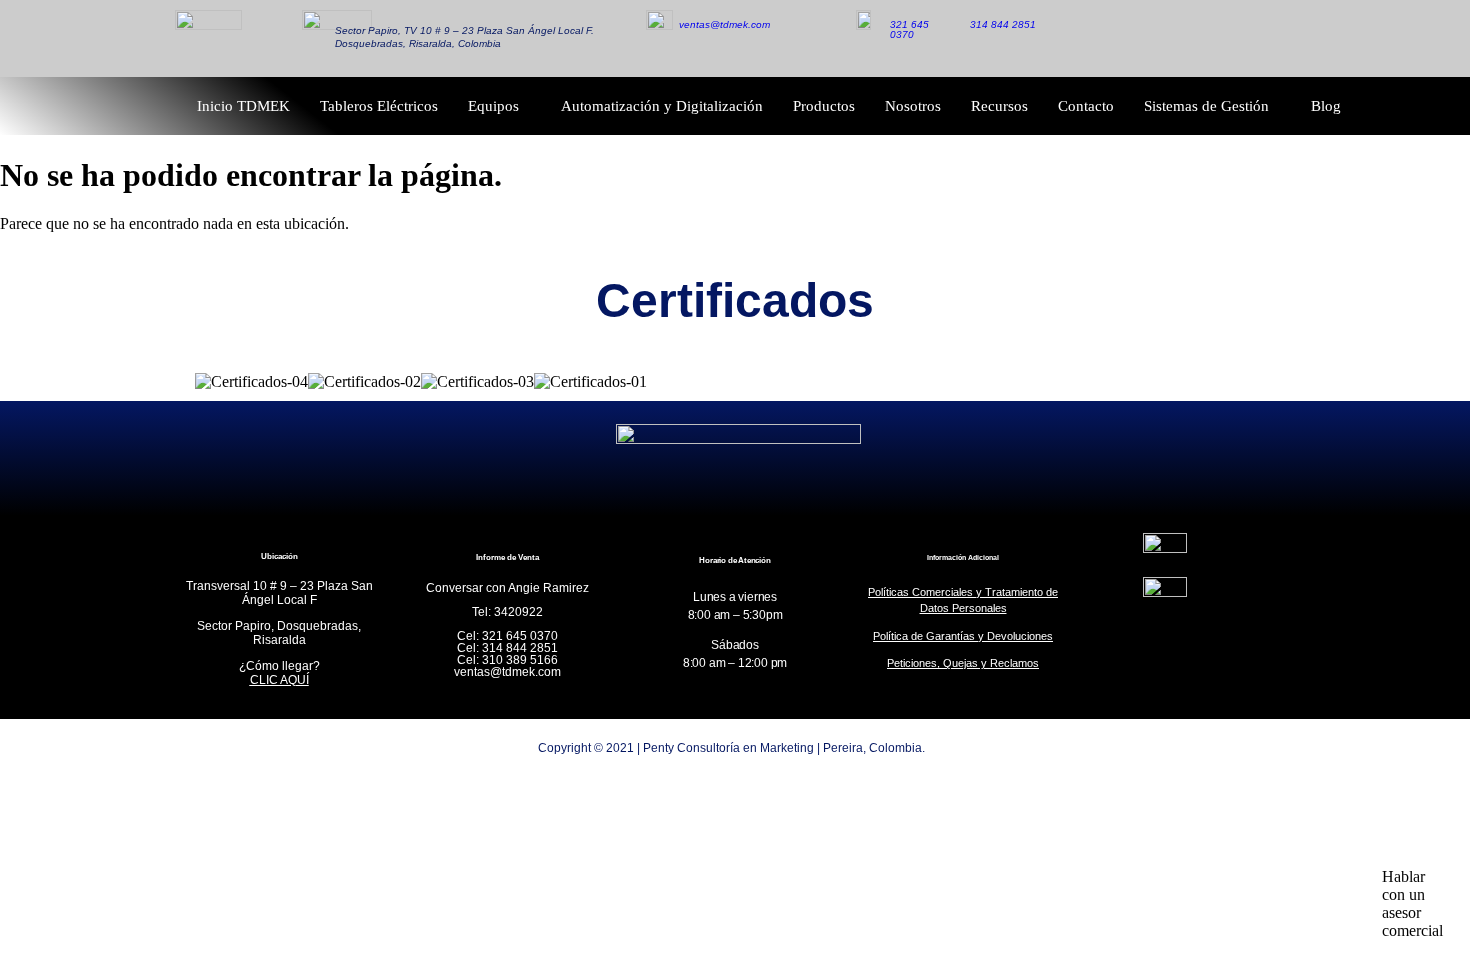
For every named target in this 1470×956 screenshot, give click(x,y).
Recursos (999, 106)
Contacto (1086, 106)
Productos (824, 106)
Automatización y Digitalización (662, 106)
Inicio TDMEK (243, 106)
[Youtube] (1263, 38)
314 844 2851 (1003, 24)
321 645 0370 (909, 29)
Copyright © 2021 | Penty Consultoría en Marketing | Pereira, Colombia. (731, 748)
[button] (1412, 898)
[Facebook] (1128, 38)
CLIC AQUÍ (279, 680)
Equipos (493, 106)
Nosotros (913, 106)
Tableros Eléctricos (379, 106)
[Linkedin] (1173, 38)
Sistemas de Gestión (1206, 106)
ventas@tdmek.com (724, 24)
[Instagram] (1218, 38)
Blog (1326, 106)
